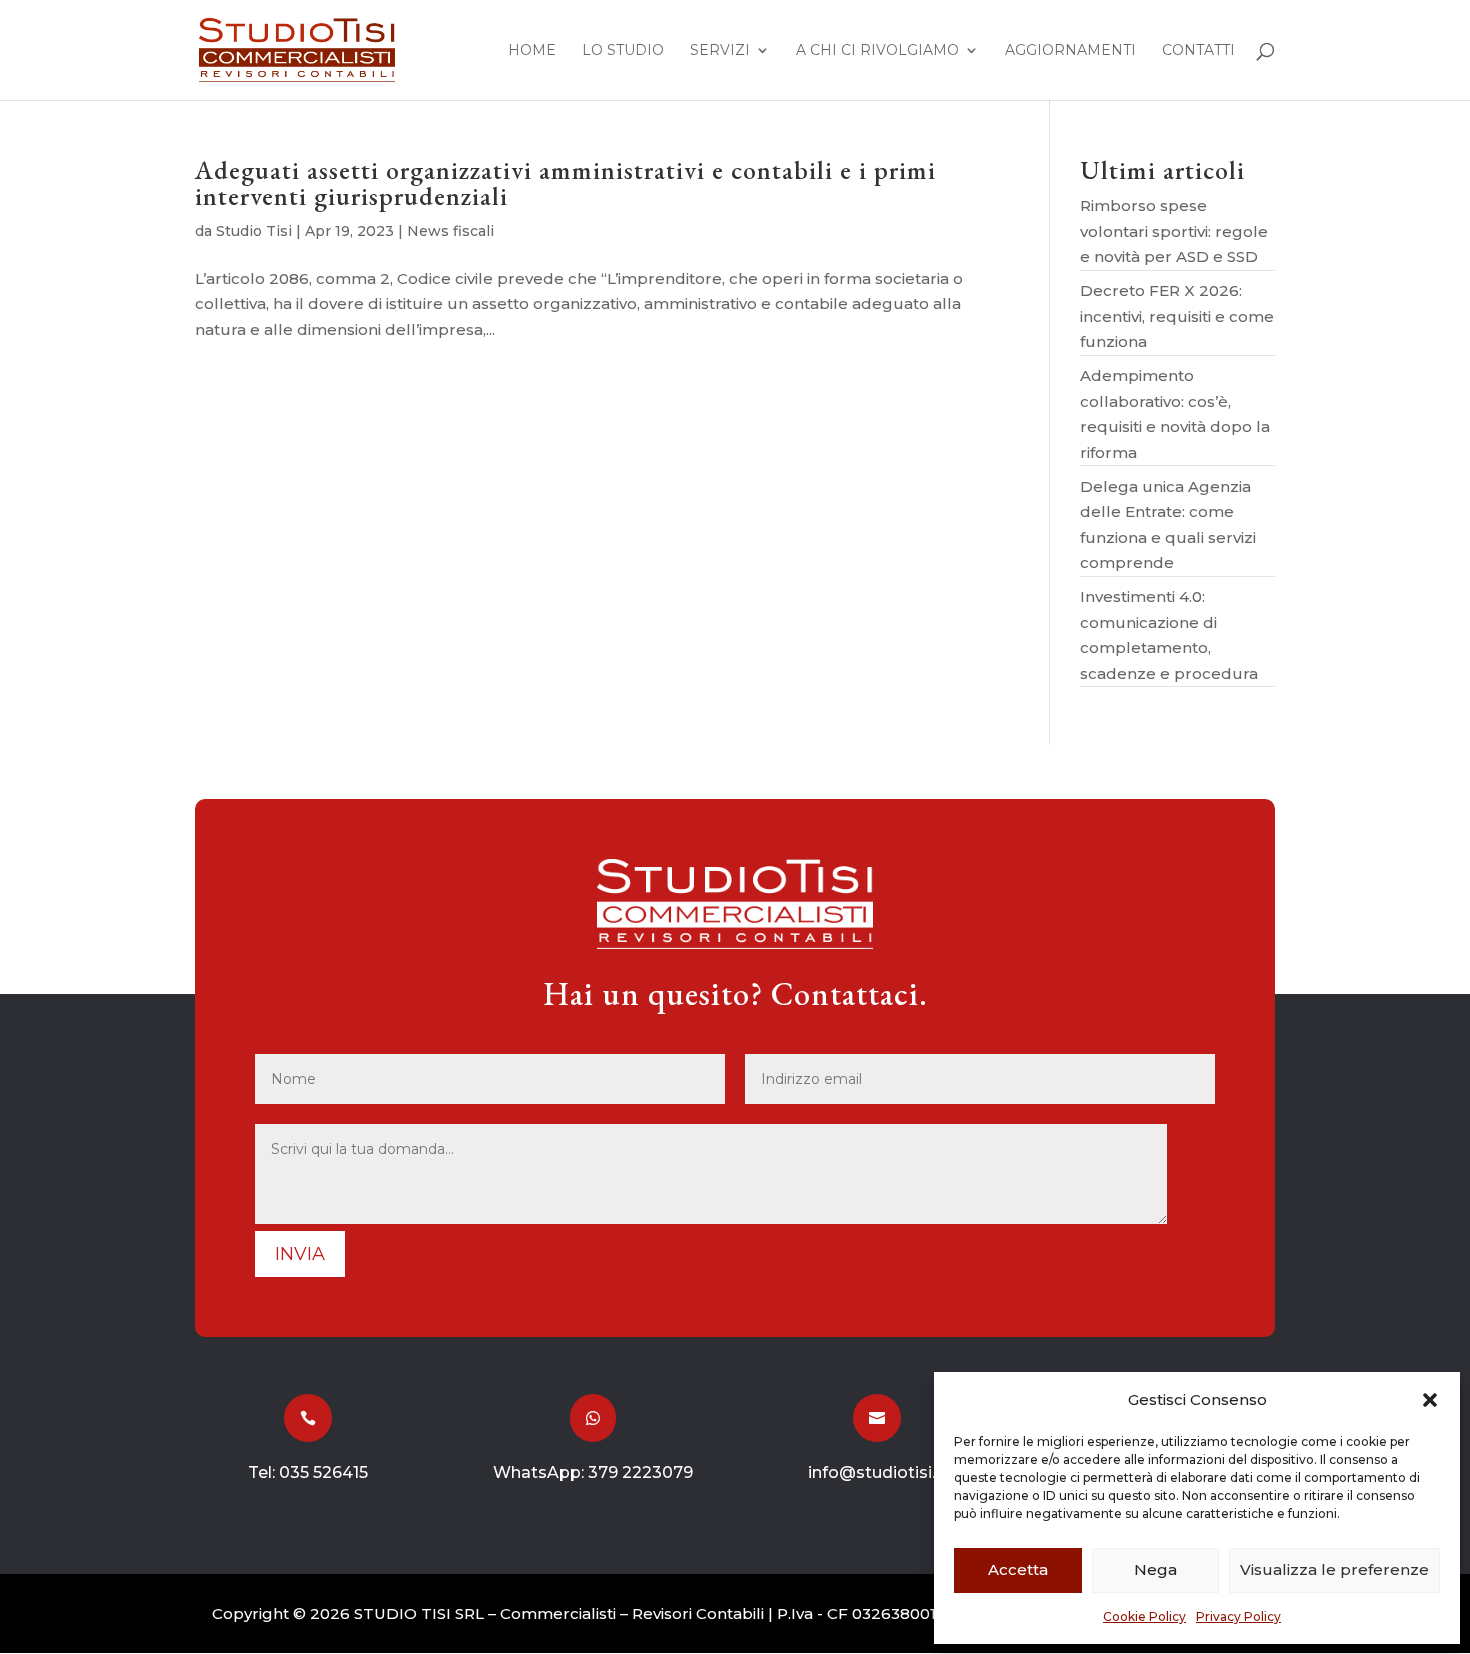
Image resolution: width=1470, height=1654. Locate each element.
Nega (1155, 1569)
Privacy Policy (1238, 1616)
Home (532, 51)
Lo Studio (623, 51)
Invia (300, 1254)
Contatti (1198, 51)
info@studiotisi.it (877, 1472)
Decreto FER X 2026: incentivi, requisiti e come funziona (1177, 316)
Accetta (1018, 1569)
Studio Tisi (254, 231)
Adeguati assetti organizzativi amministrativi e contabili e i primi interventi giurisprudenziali (565, 183)
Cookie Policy (1144, 1616)
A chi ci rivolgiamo (877, 51)
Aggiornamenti (1070, 51)
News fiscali (450, 231)
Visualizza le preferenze (1334, 1569)
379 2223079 (640, 1472)
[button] (1430, 1400)
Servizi (720, 51)
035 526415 (323, 1472)
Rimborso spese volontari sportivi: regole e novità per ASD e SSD (1174, 231)
